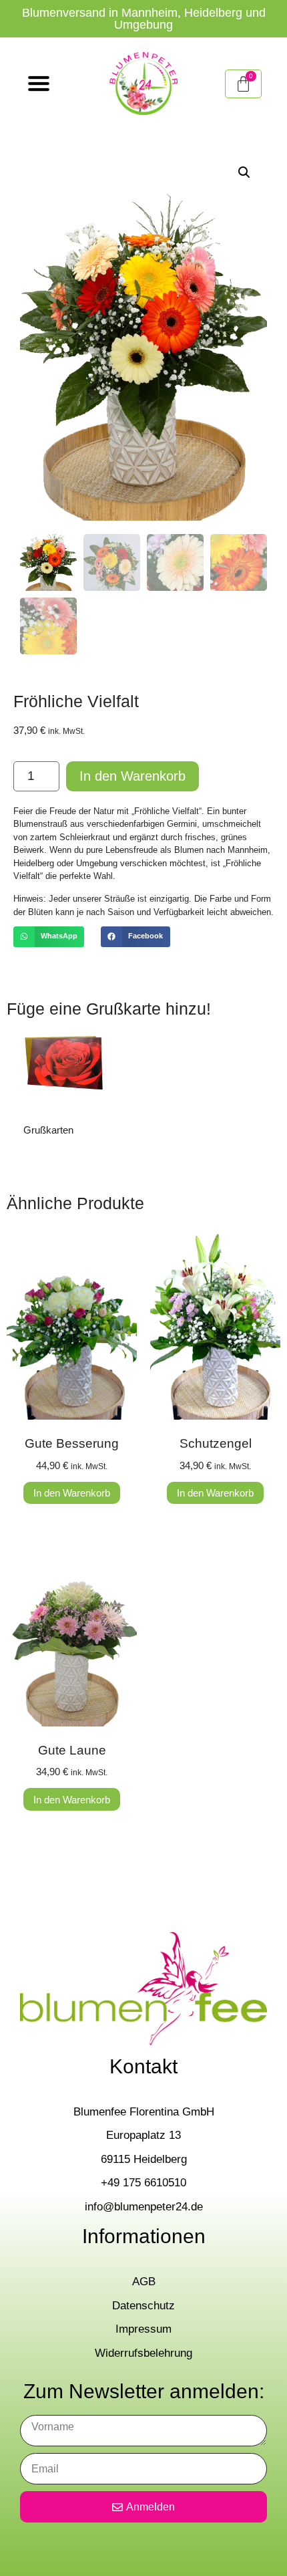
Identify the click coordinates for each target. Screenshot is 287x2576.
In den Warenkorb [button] (72, 1493)
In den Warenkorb (132, 776)
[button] (244, 172)
